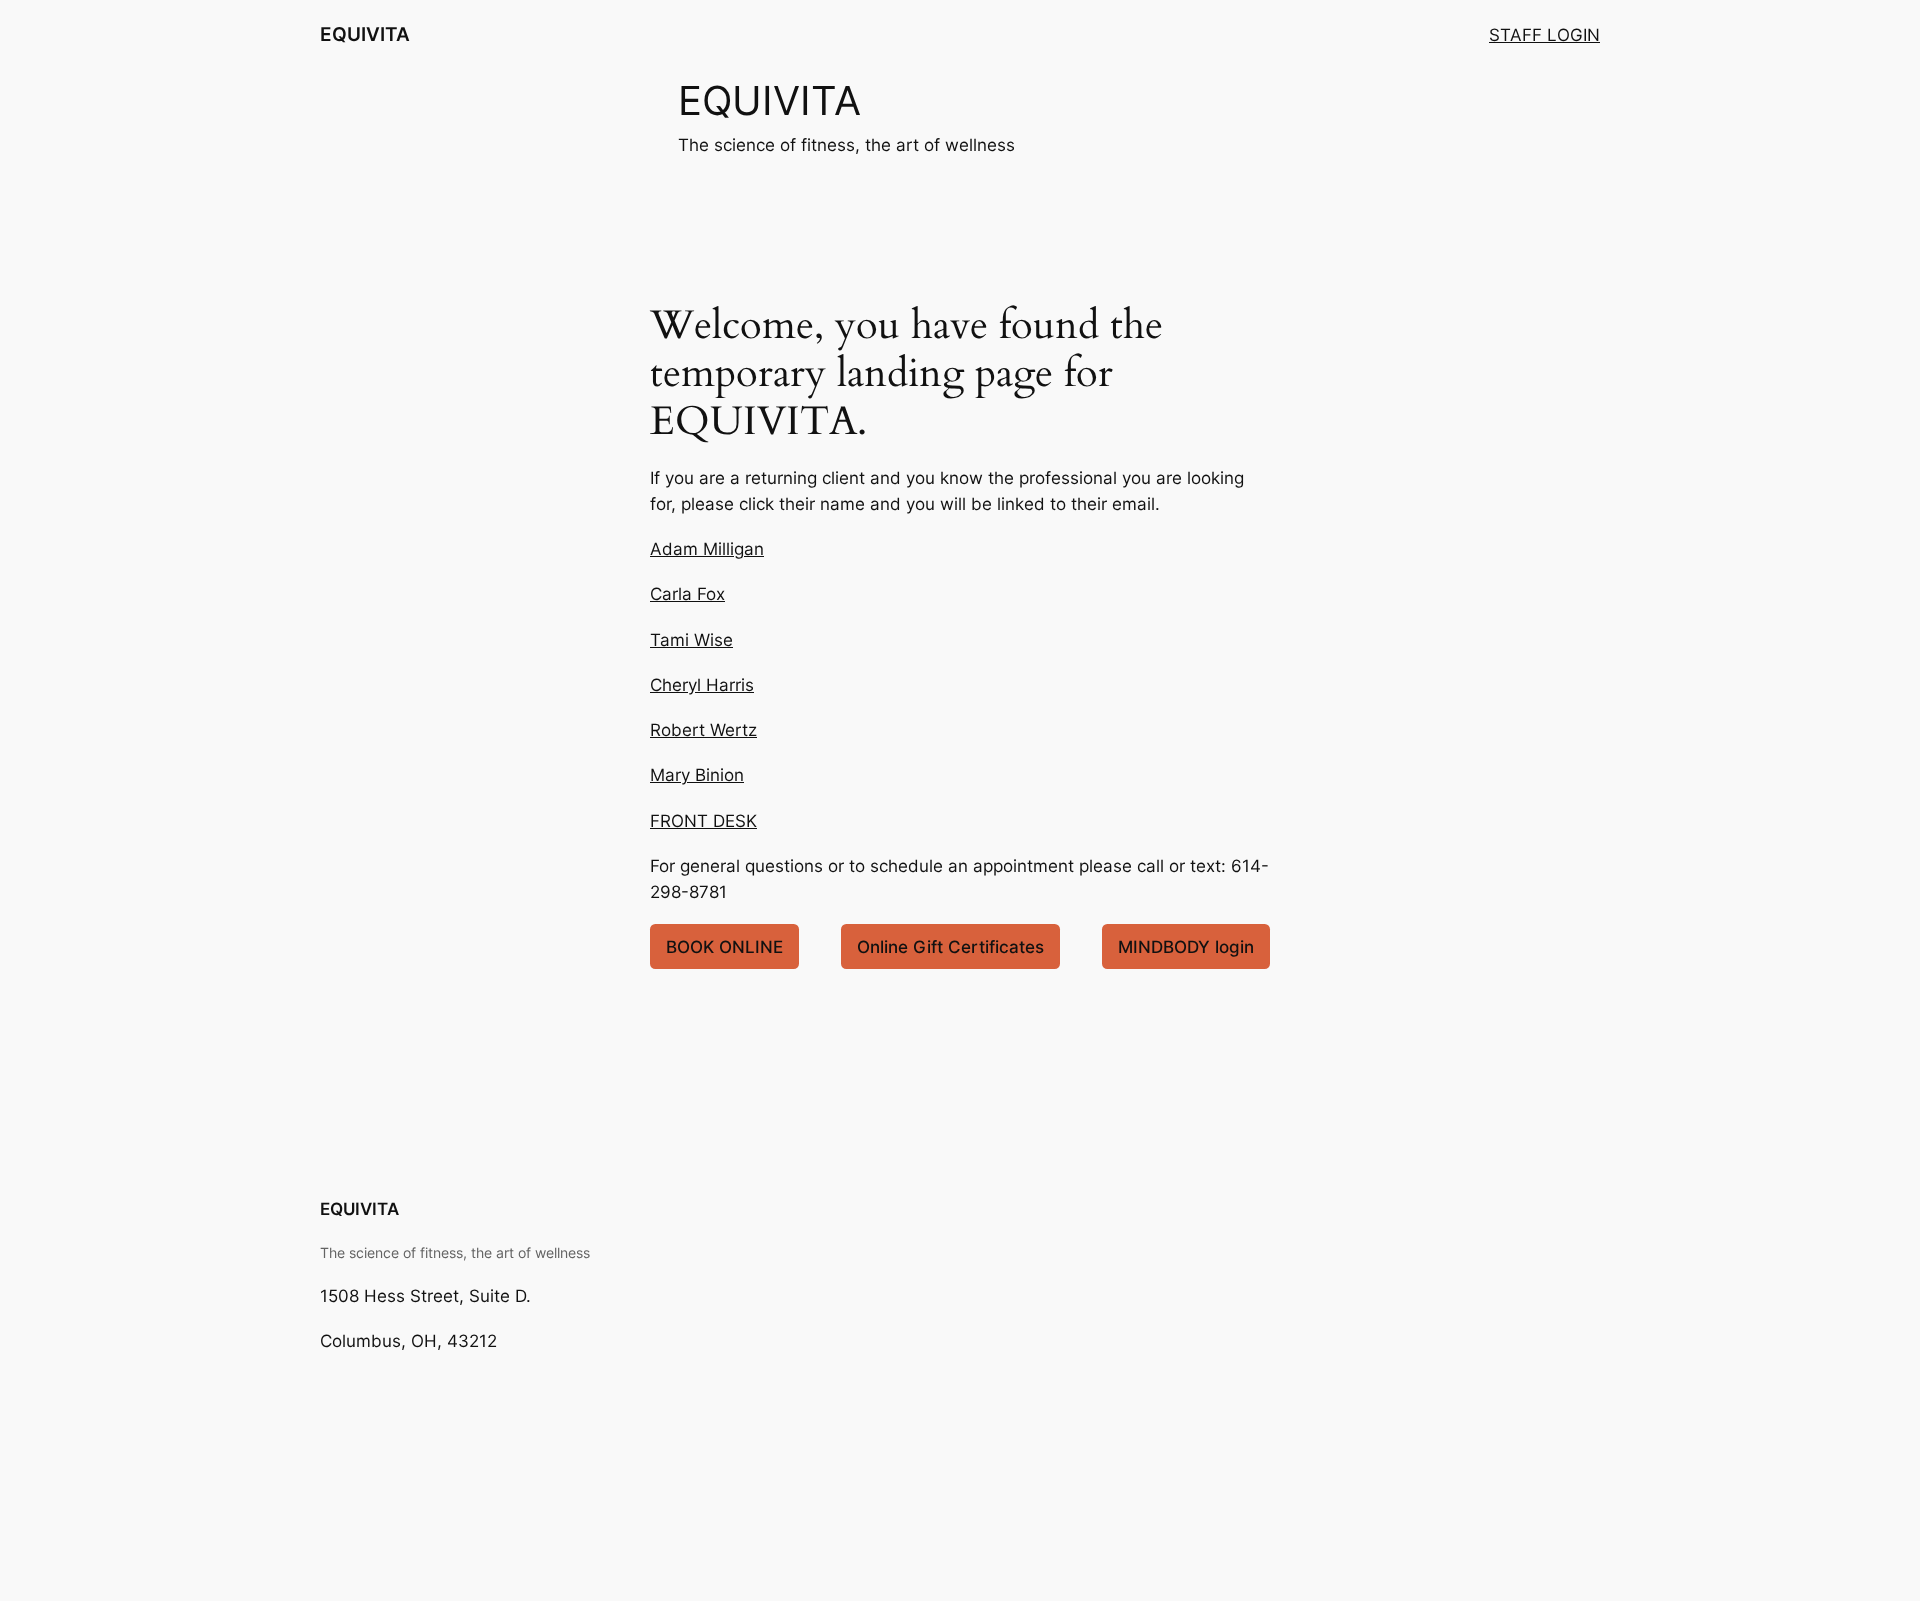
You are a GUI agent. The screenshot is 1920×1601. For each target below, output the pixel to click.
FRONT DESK (703, 821)
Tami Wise (691, 640)
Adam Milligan (707, 549)
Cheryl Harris (702, 685)
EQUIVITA (365, 34)
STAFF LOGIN (1544, 35)
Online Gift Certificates (950, 947)
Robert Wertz (703, 730)
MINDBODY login (1186, 947)
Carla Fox (687, 594)
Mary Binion (697, 775)
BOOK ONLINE (724, 947)
